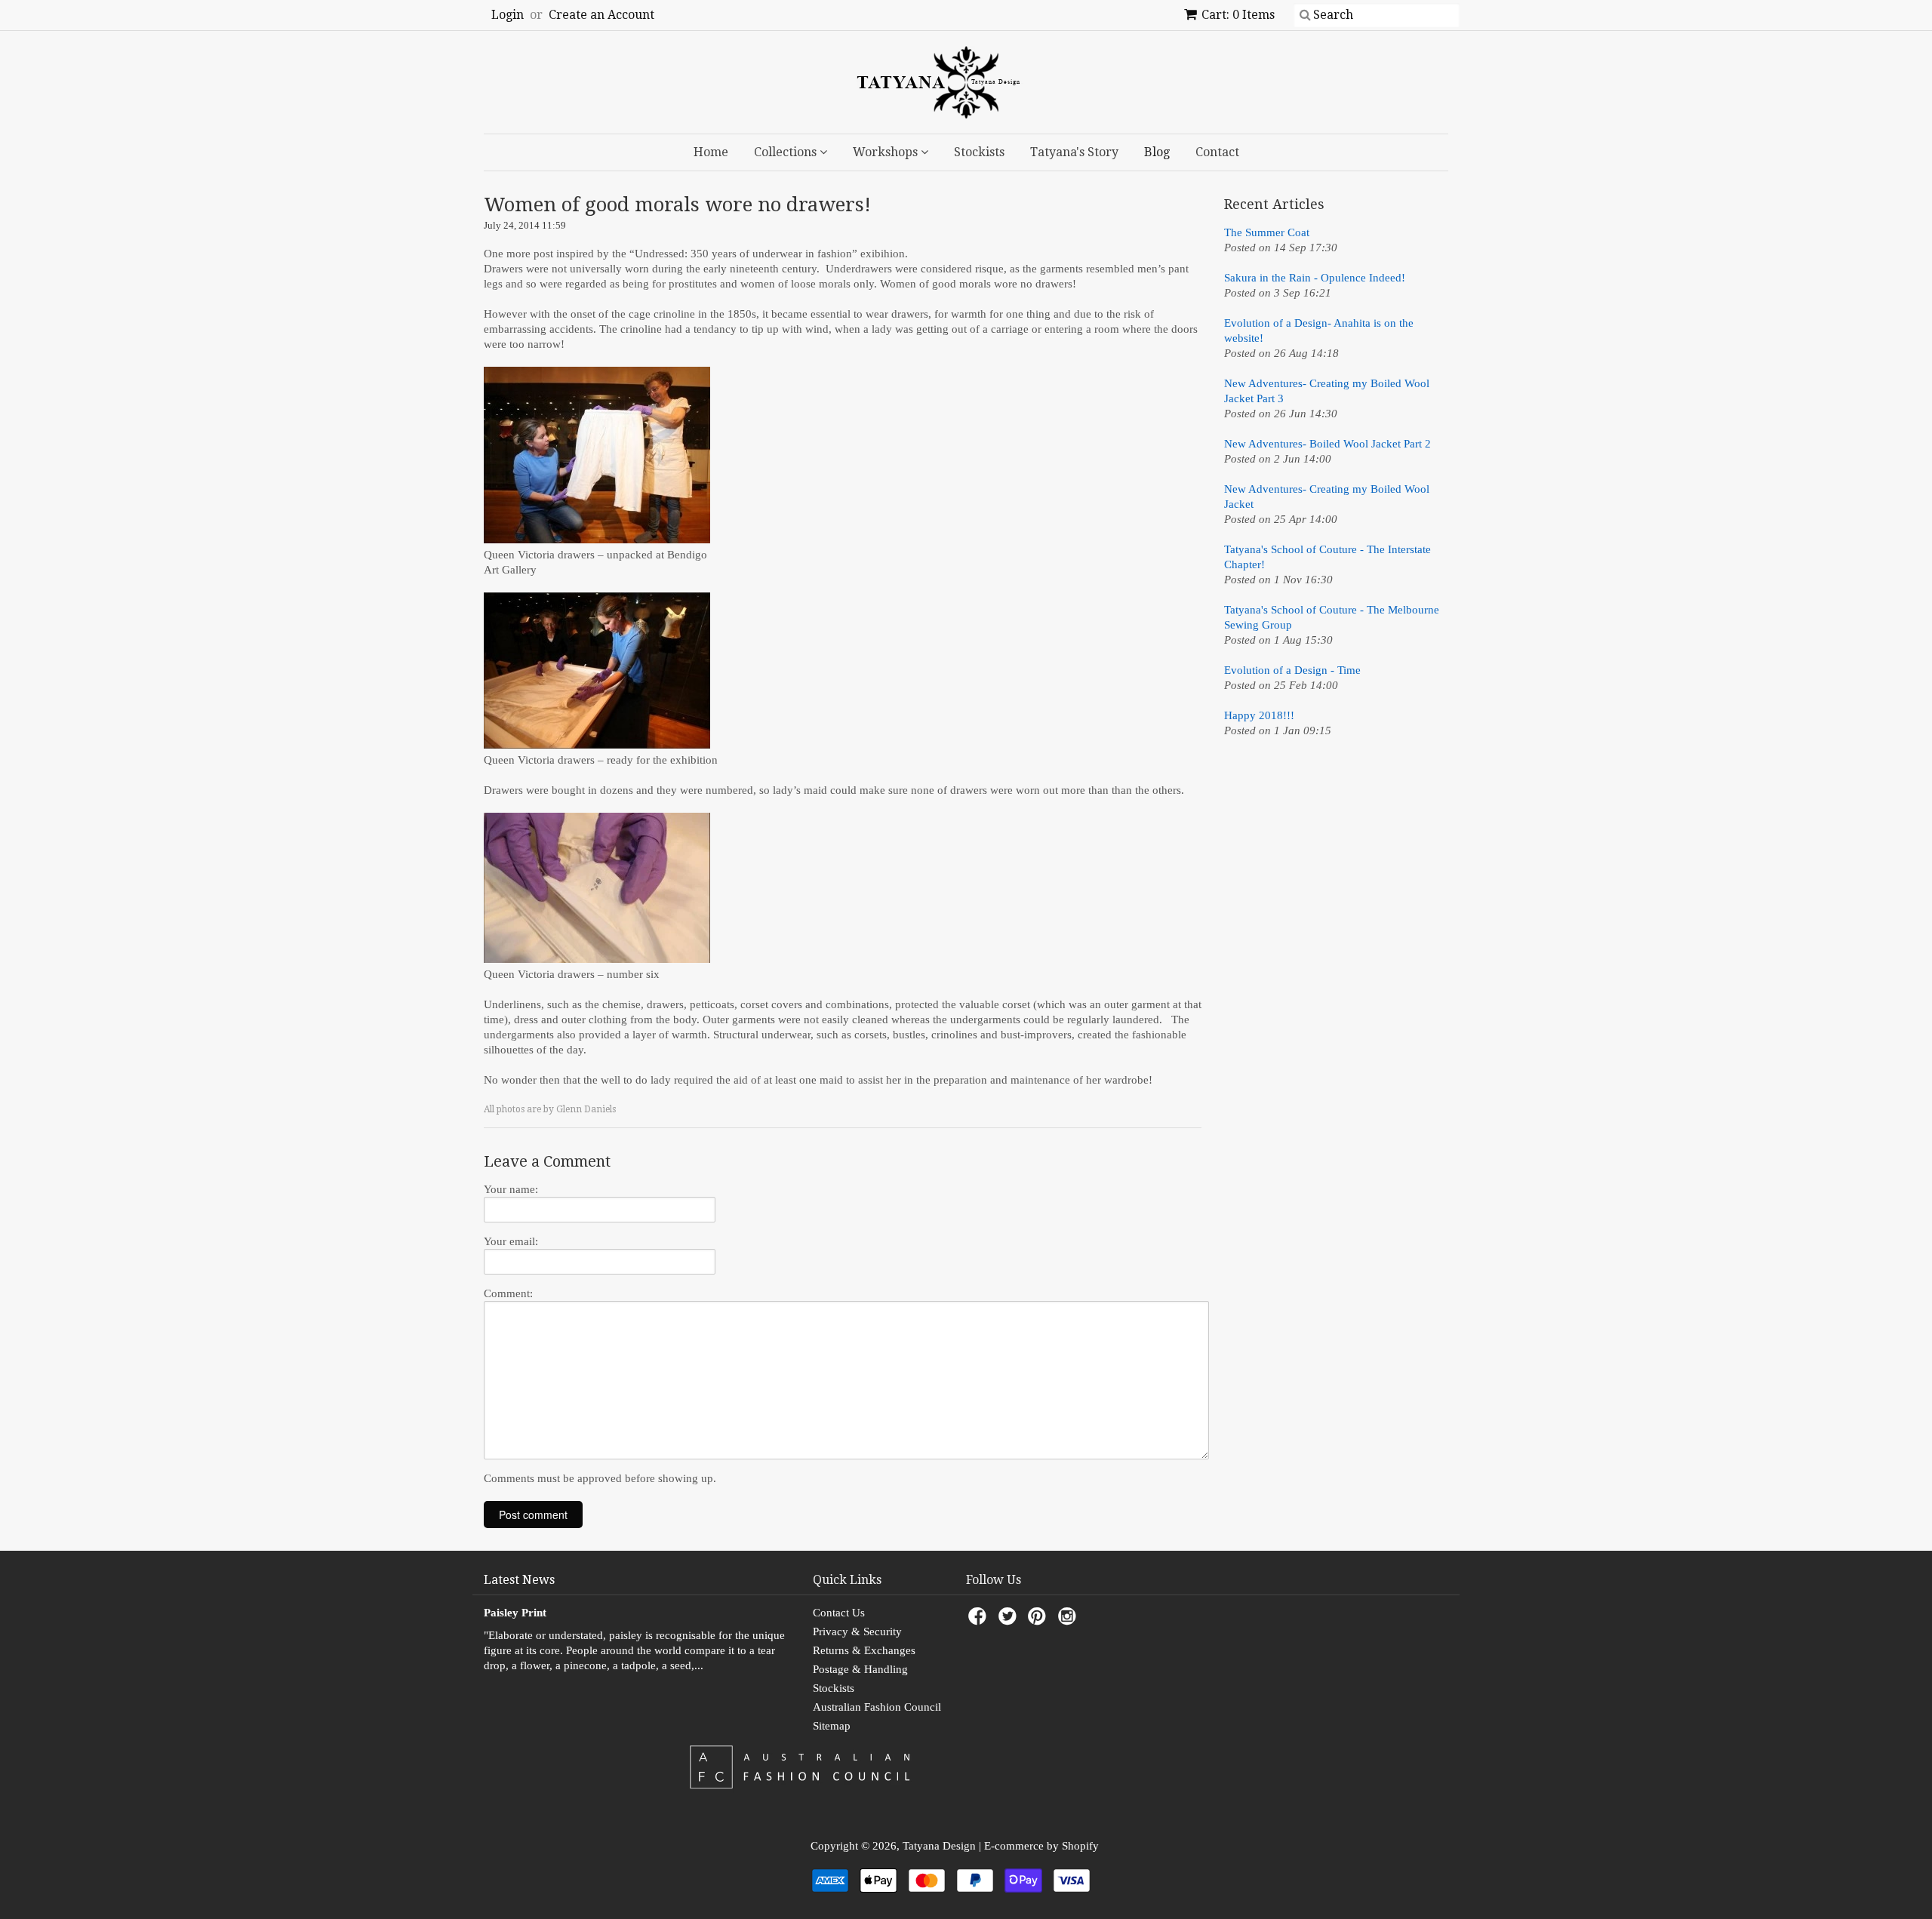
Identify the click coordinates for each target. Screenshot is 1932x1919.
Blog (1157, 152)
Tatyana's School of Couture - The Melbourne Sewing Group (1332, 617)
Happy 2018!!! (1259, 715)
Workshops (887, 152)
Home (711, 152)
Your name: (511, 1189)
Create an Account (601, 15)
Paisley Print (515, 1613)
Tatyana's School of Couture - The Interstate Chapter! (1327, 557)
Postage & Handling (860, 1669)
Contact (1217, 152)
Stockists (979, 152)
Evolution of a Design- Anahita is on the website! (1319, 331)
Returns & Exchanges (864, 1650)
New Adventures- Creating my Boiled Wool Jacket (1327, 497)
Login (508, 15)
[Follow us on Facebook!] (980, 1621)
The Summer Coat (1267, 232)
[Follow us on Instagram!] (1069, 1621)
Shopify (1080, 1846)
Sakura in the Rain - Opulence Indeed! (1315, 278)
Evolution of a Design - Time (1292, 670)
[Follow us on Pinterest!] (1039, 1621)
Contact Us (839, 1613)
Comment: (508, 1293)
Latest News (519, 1580)
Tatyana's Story (1074, 152)
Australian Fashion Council (877, 1707)
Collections (787, 152)
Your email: (511, 1241)
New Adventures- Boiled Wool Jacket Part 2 (1327, 444)
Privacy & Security (857, 1631)
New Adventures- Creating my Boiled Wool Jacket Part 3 (1327, 391)
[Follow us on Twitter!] (1010, 1621)
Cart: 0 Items (1238, 15)
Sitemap (832, 1726)
